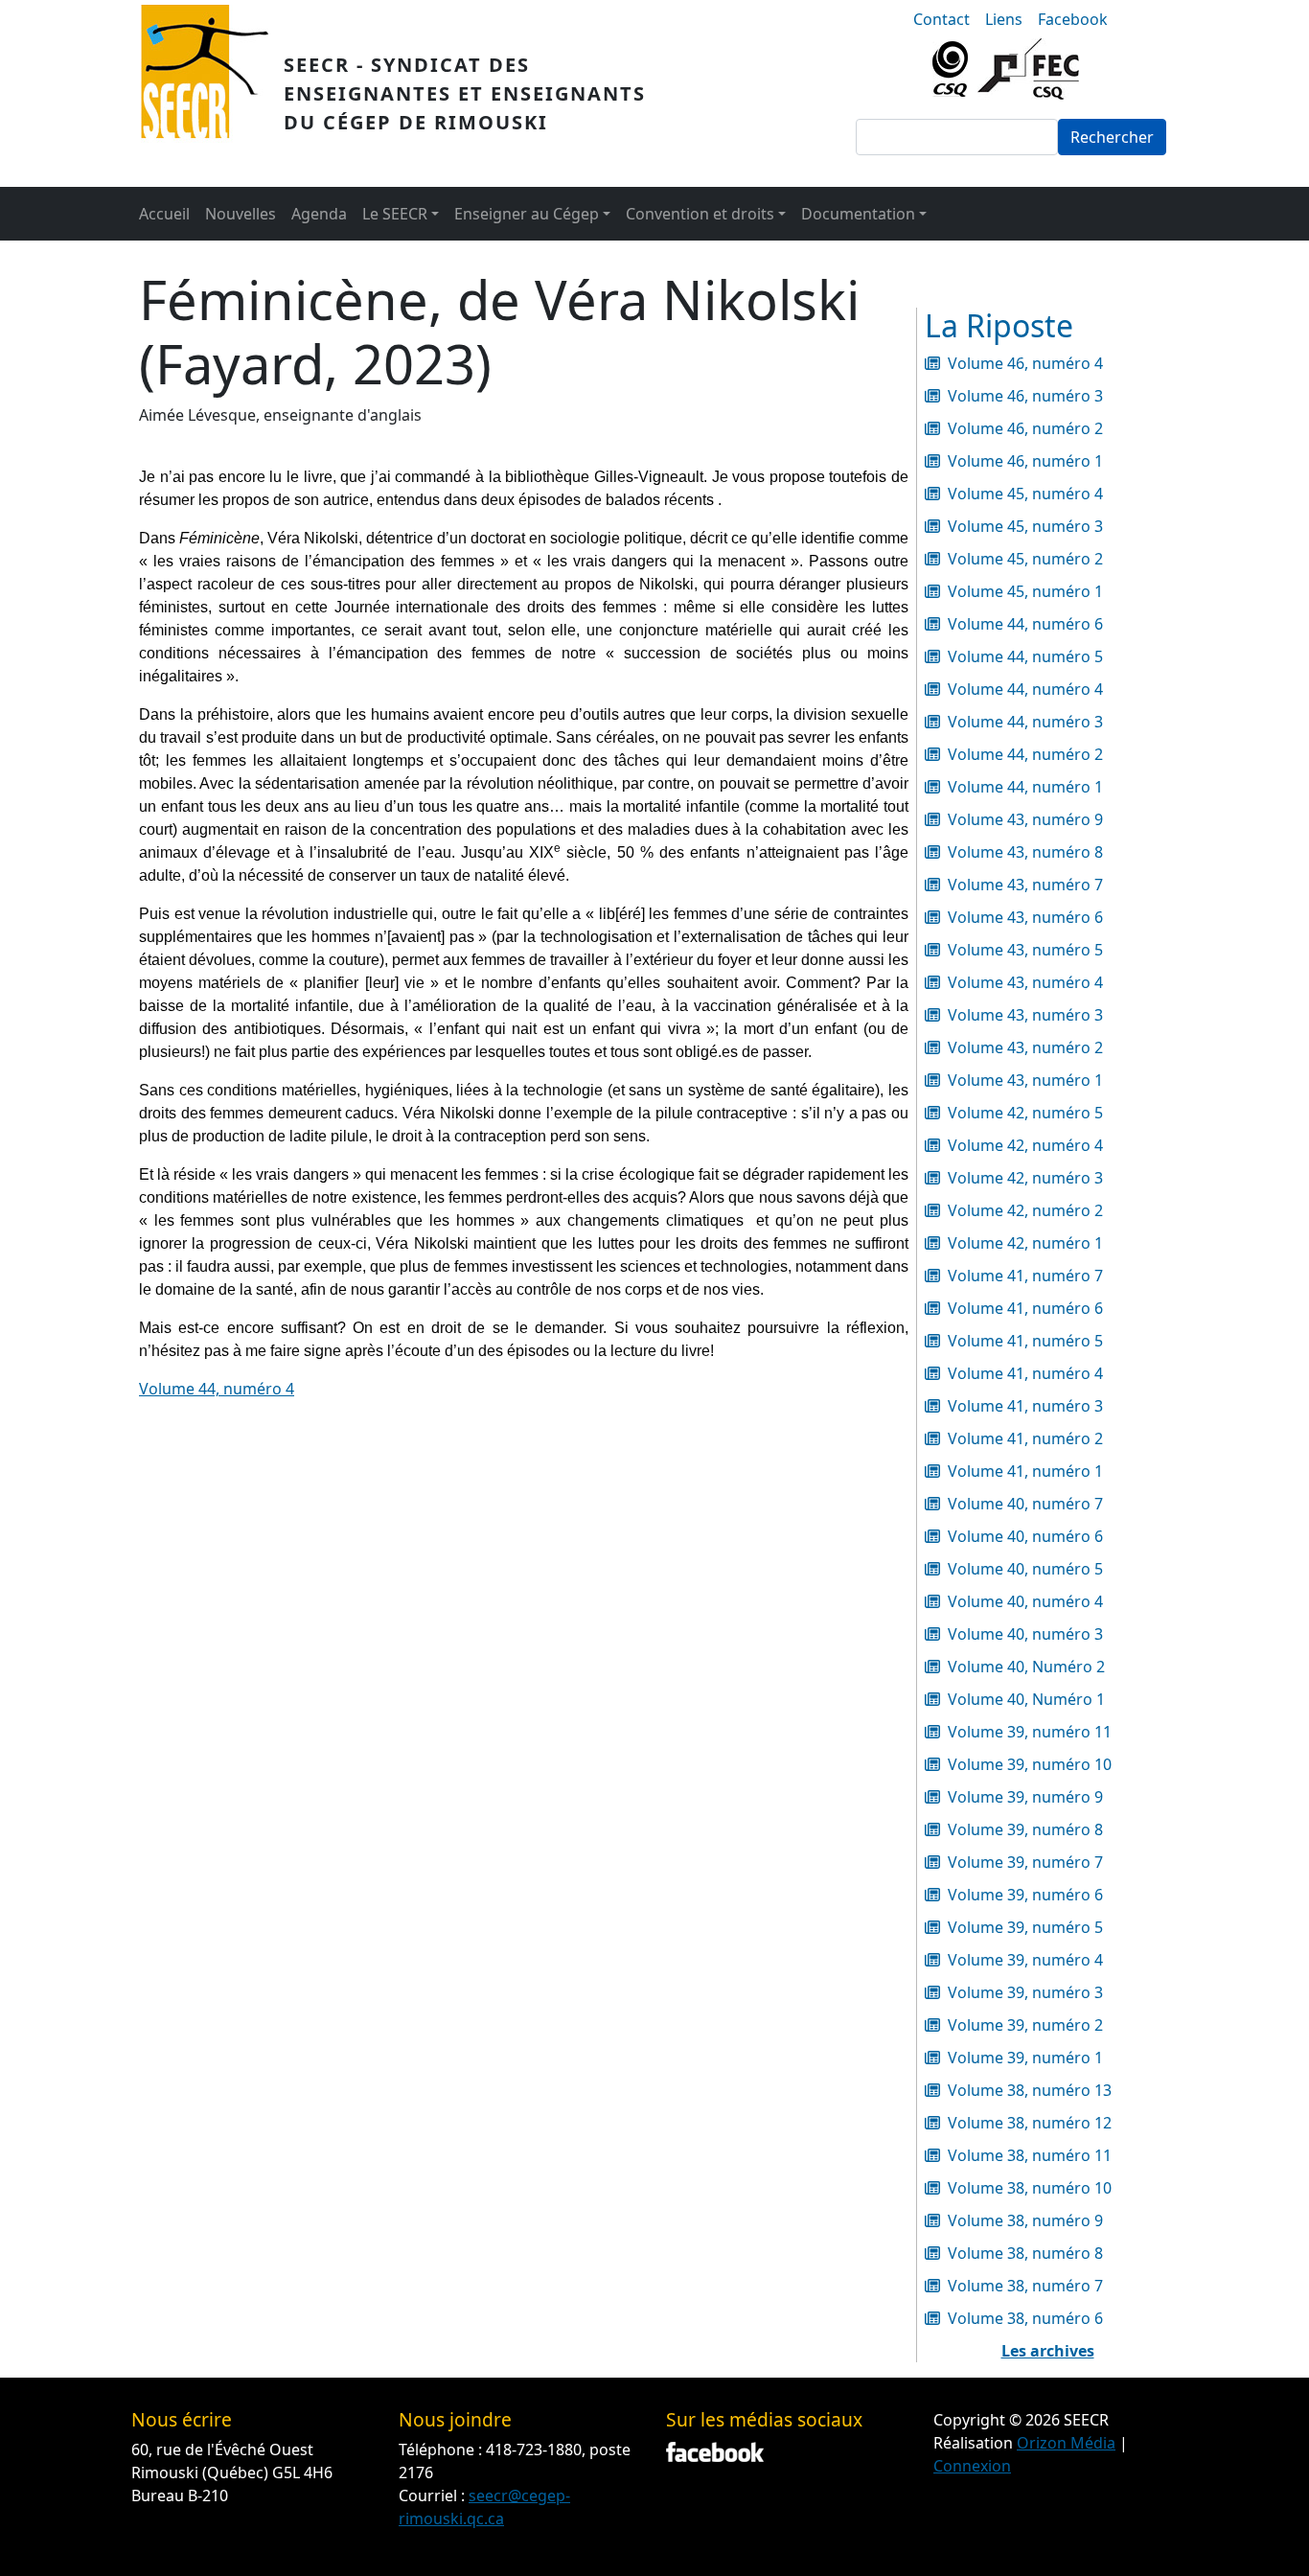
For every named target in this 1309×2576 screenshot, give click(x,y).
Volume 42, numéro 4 (1025, 1145)
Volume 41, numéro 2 (1025, 1438)
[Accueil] (212, 93)
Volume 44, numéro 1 (1025, 787)
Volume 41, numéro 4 (1025, 1373)
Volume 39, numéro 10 (1030, 1764)
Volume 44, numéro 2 (1025, 754)
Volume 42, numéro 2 (1025, 1210)
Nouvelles (241, 214)
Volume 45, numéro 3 (1025, 526)
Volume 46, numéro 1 (1025, 461)
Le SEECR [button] (395, 214)
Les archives (1048, 2351)
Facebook (1073, 19)
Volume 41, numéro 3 (1025, 1406)
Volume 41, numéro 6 (1025, 1308)
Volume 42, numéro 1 (1025, 1243)
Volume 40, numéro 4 (1025, 1601)
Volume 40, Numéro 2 (1026, 1667)
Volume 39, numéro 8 (1025, 1829)
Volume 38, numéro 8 (1025, 2253)
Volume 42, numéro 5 (1025, 1113)
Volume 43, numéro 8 (1025, 852)
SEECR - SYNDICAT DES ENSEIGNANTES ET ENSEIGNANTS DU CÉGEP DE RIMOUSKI (465, 93)
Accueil (164, 214)
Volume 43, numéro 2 (1025, 1047)
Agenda (319, 214)
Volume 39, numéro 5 (1025, 1927)
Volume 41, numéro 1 (1025, 1471)
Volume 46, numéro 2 (1025, 428)
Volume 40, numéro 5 (1025, 1569)
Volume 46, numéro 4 (1025, 363)
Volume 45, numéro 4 (1025, 494)
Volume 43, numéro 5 (1025, 950)
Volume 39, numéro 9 (1025, 1797)
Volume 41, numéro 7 (1025, 1276)
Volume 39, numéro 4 (1025, 1960)
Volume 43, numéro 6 (1025, 917)
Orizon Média (1066, 2443)
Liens (1004, 19)
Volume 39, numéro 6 (1025, 1895)
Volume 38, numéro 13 (1030, 2090)
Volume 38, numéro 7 (1025, 2286)
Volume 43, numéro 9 (1025, 819)
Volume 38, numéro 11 (1030, 2155)
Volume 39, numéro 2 (1025, 2025)
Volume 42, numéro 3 (1025, 1178)
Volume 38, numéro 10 (1030, 2188)
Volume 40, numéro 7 (1025, 1504)
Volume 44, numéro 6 (1025, 624)
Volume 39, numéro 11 (1030, 1732)
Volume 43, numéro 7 (1025, 885)
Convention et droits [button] (700, 214)
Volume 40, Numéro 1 (1026, 1699)
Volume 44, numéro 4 (217, 1389)
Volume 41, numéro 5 (1025, 1341)
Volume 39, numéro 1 (1025, 2058)
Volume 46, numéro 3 (1025, 396)
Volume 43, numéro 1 (1025, 1080)
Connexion (972, 2466)
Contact (942, 19)
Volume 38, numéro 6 (1025, 2318)
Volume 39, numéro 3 (1025, 1992)
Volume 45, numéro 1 (1025, 591)
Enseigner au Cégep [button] (527, 214)
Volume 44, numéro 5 (1025, 656)
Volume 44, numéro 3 (1025, 722)
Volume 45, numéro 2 (1025, 559)
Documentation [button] (858, 214)
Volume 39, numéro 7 (1025, 1862)
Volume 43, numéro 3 (1025, 1015)
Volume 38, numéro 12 (1030, 2123)
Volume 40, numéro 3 (1025, 1634)
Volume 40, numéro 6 (1025, 1536)
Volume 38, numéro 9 (1025, 2220)
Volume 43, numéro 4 (1025, 982)
